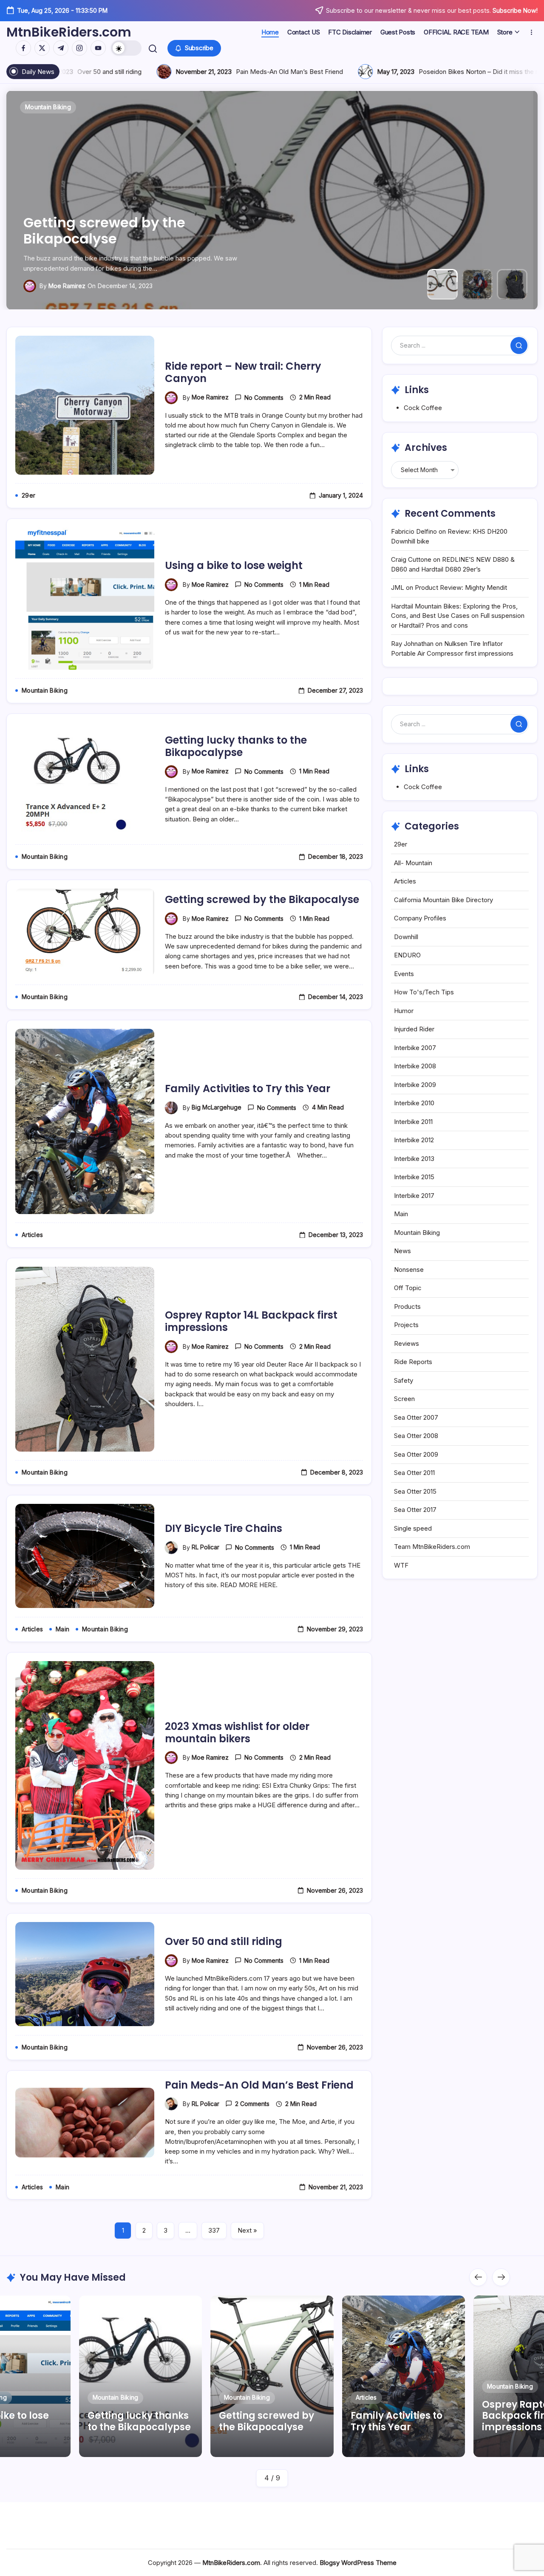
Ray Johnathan (412, 644)
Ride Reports (413, 1362)
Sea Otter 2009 (416, 1454)
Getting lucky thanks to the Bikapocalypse (236, 746)
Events (404, 974)
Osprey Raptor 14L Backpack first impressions (251, 1321)
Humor (404, 1011)
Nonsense (409, 1270)
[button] (126, 48)
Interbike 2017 (414, 1196)
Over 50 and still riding (224, 1941)
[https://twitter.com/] (42, 48)
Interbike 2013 (414, 1159)
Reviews (407, 1343)
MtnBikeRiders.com (69, 32)
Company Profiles (420, 918)
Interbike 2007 (415, 1048)
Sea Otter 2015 (415, 1491)
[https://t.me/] (61, 48)
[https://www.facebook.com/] (23, 48)
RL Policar (205, 1547)
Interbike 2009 (415, 1085)
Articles (405, 881)
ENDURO (407, 955)
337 (214, 2230)
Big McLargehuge (73, 286)
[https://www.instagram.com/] (79, 48)
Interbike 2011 (413, 1122)
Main (401, 1214)
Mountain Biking (417, 1233)
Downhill (406, 937)
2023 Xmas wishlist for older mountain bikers (237, 1732)
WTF (401, 1565)
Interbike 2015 (414, 1177)
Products (407, 1306)
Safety (404, 1380)
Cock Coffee (423, 408)
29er (401, 844)
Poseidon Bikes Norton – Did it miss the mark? (144, 72)
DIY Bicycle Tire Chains (224, 1528)
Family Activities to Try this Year (135, 239)
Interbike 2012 (414, 1140)
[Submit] (519, 345)
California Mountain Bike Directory (443, 900)
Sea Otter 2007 (416, 1417)
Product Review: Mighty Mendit (461, 587)
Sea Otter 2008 (416, 1436)
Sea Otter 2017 (415, 1510)
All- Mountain (413, 863)
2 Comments (252, 2104)
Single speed (413, 1528)
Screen (404, 1399)
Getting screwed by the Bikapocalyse (262, 899)
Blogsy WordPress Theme (358, 2563)
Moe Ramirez (210, 397)
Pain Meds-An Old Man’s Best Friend (259, 2085)
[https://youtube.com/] (98, 48)
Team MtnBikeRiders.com (432, 1547)
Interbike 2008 (415, 1066)
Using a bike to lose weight (234, 565)
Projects (406, 1325)
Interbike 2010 (414, 1103)
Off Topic (408, 1288)
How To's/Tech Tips (424, 992)
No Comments (264, 398)
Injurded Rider (414, 1029)
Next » (247, 2230)
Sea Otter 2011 (414, 1473)
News (402, 1251)
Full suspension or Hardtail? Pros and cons (347, 72)
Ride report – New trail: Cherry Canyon (243, 372)
